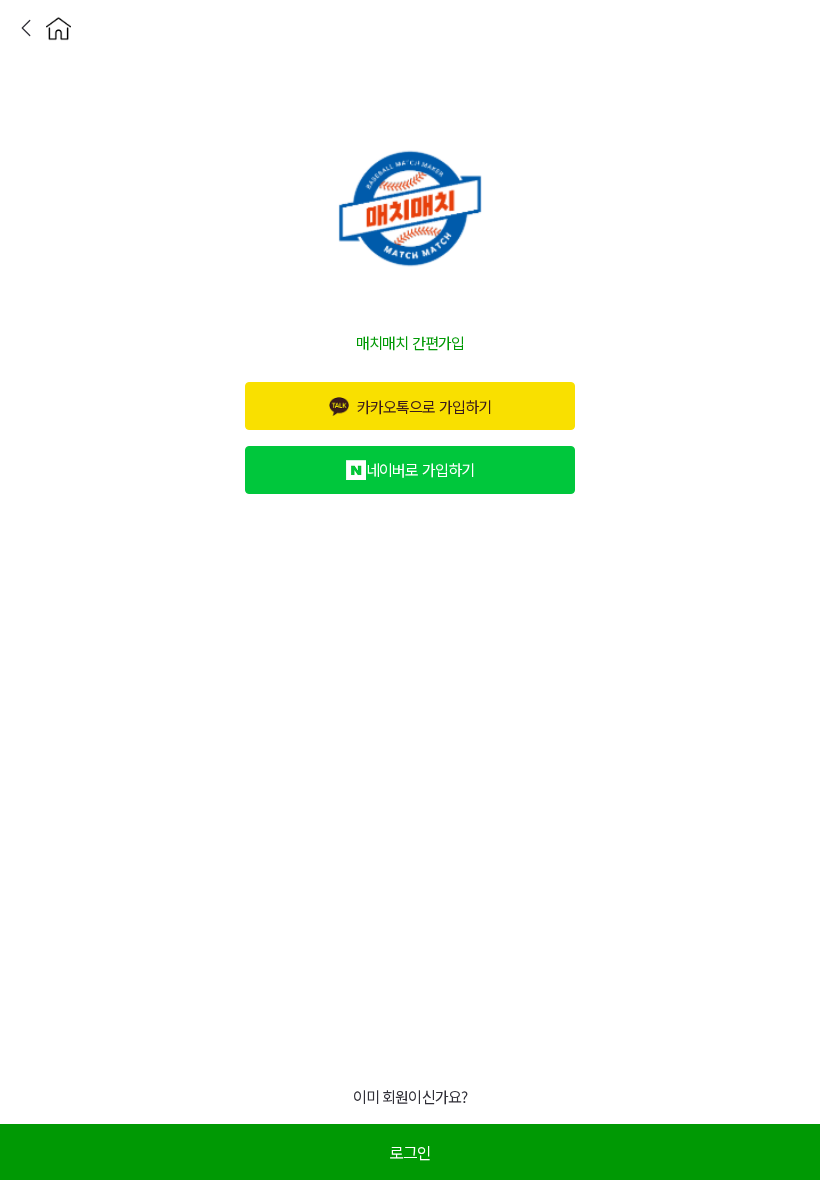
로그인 (410, 1152)
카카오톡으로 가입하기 (423, 406)
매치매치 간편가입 (409, 342)
